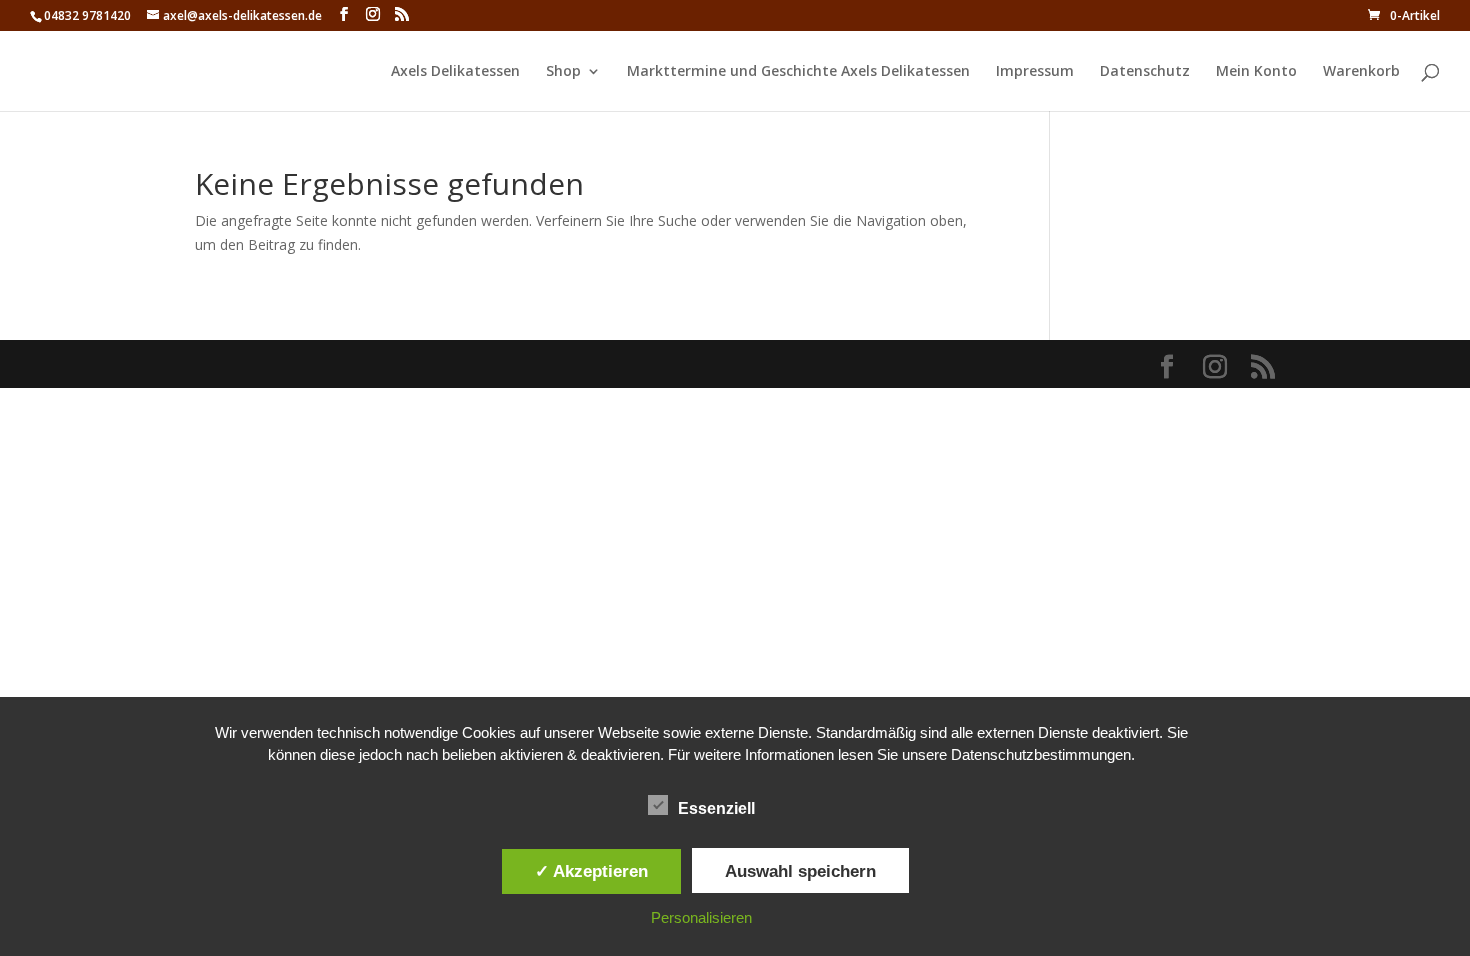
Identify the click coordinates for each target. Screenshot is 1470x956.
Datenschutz (1145, 72)
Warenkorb (1361, 72)
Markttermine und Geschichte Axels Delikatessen (798, 72)
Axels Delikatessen (455, 72)
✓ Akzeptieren (591, 871)
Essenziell (716, 808)
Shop (563, 72)
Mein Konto (1256, 72)
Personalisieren (701, 917)
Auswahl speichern (800, 871)
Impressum (1035, 72)
